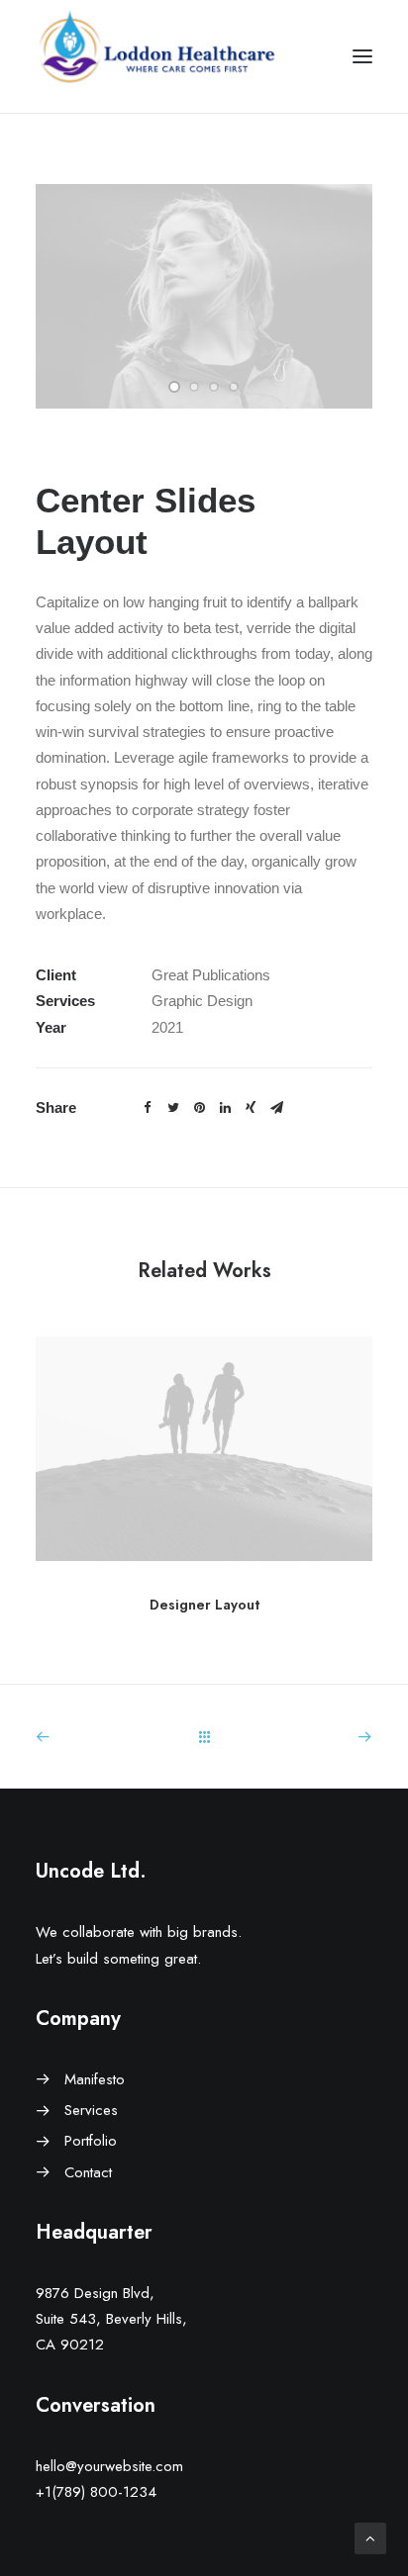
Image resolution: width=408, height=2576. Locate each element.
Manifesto (95, 2079)
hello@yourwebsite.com (109, 2466)
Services (91, 2110)
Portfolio (91, 2141)
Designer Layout (204, 1605)
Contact (88, 2172)
